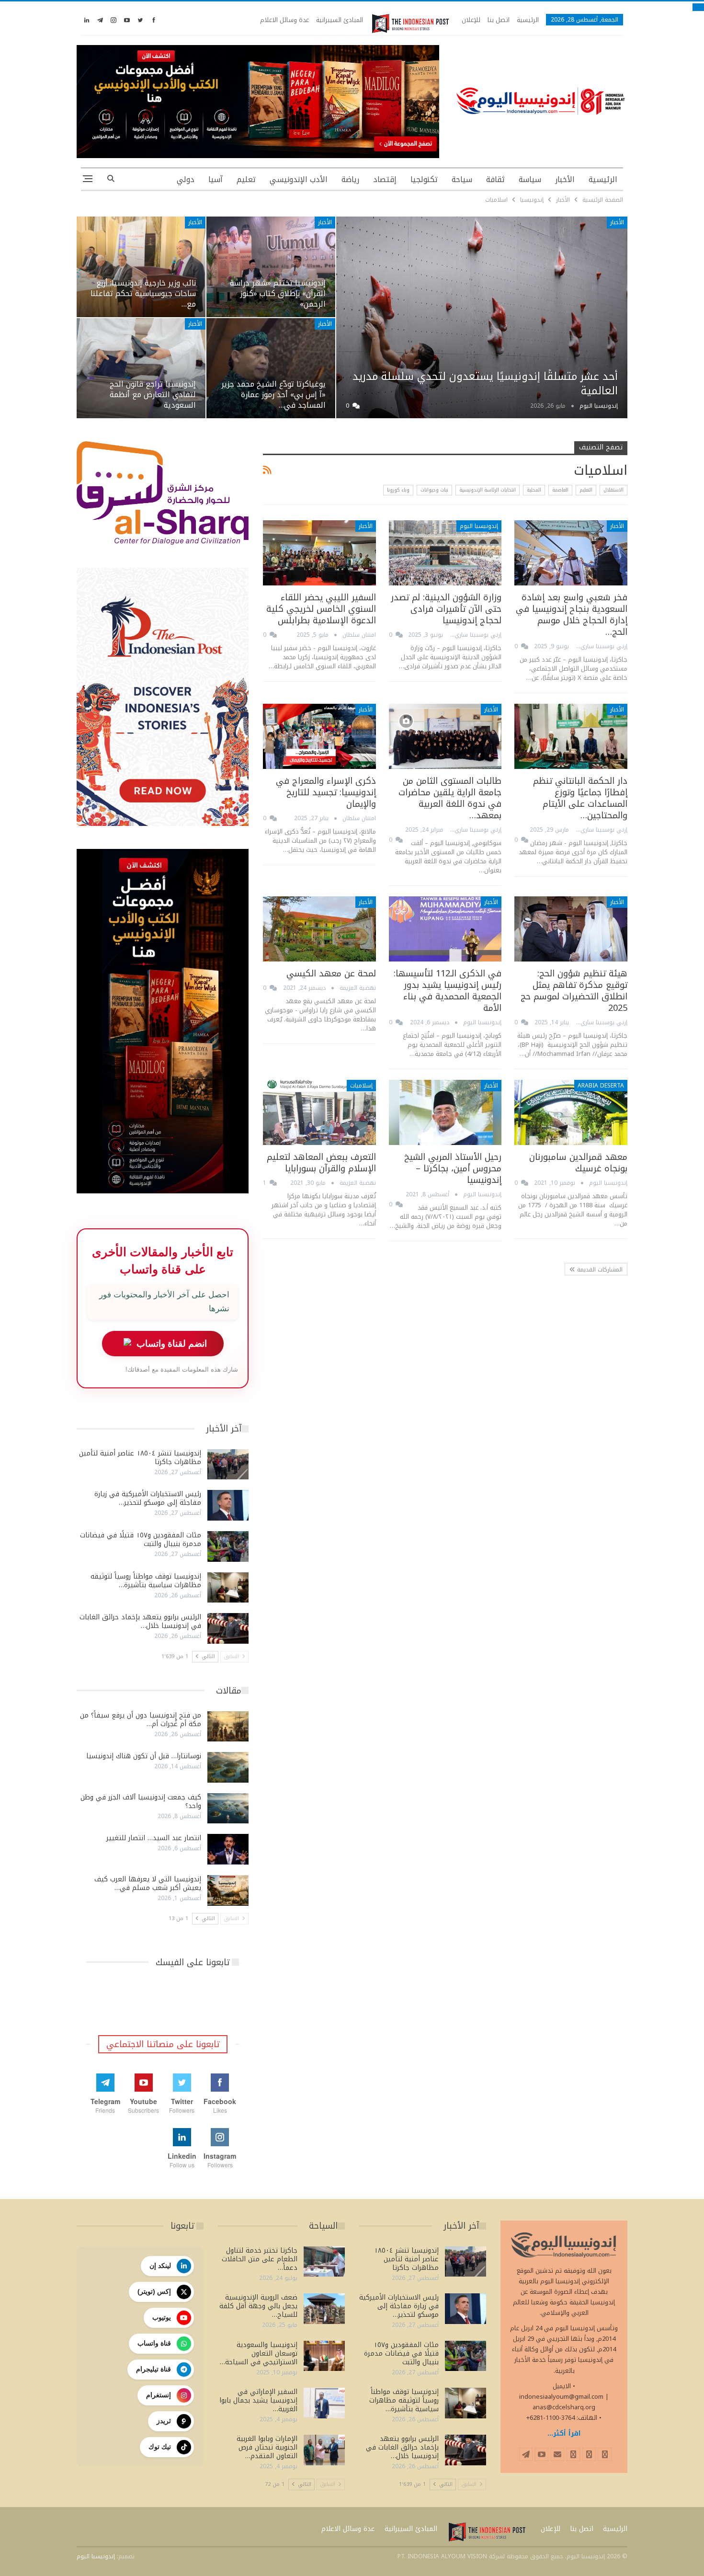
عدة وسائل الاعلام (284, 20)
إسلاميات (361, 1086)
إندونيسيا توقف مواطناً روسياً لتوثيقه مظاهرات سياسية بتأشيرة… (146, 1581)
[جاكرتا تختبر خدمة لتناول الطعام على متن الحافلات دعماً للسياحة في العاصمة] (324, 2262)
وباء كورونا (398, 490)
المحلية (534, 490)
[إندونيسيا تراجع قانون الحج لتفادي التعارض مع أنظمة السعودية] (141, 368)
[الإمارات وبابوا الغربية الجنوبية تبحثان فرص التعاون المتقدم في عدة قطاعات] (324, 2450)
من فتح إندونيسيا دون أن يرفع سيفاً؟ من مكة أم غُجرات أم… (141, 1720)
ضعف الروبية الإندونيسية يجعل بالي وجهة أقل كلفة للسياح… (258, 2306)
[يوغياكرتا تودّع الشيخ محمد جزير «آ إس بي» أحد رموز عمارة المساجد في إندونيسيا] (271, 368)
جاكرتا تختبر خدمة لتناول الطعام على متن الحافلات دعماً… (260, 2259)
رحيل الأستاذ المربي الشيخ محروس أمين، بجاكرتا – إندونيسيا (453, 1168)
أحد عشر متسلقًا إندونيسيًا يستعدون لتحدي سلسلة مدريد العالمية (485, 384)
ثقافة (495, 179)
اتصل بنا (499, 20)
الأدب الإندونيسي (299, 179)
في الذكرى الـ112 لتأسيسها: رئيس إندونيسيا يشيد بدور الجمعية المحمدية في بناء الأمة (448, 991)
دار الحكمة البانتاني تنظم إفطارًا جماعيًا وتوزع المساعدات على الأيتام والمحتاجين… (580, 798)
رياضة (350, 179)
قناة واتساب (154, 2343)
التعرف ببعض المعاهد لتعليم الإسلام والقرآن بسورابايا (321, 1163)
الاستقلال (613, 490)
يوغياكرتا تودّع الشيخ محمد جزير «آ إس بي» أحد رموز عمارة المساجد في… (273, 395)
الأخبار (565, 179)
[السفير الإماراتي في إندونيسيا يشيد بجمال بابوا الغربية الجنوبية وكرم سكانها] (324, 2403)
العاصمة (560, 490)
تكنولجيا (424, 179)
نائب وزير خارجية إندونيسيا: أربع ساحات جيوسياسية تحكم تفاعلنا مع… (143, 294)
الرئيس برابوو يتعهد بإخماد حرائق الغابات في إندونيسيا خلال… (140, 1621)
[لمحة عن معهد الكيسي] (319, 929)
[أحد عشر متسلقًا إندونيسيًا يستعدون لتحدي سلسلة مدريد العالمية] (482, 317)
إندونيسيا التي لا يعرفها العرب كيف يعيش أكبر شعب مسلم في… (148, 1883)
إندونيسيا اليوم (479, 526)
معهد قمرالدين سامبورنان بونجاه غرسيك (578, 1163)
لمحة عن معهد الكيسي (331, 973)
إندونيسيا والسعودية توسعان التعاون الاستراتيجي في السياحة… (259, 2353)
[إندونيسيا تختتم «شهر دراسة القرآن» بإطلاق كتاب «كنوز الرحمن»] (271, 267)
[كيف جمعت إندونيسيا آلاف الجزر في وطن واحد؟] (228, 1809)
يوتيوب (162, 2317)
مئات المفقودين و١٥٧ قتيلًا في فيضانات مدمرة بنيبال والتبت (141, 1540)
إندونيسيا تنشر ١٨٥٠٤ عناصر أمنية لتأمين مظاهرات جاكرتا (140, 1458)
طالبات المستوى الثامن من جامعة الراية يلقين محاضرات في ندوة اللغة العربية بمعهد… (450, 798)
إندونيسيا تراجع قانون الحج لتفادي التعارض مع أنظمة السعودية (153, 395)
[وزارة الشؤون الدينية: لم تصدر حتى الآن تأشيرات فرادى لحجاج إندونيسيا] (445, 553)
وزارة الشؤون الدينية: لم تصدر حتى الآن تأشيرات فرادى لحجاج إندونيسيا (446, 609)
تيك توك (160, 2447)
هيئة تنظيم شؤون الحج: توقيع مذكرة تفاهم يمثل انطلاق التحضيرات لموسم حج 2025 (574, 991)
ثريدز (164, 2421)
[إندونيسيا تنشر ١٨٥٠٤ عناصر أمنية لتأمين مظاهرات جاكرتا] (228, 1465)
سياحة (462, 179)
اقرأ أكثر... (564, 2433)
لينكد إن (160, 2266)
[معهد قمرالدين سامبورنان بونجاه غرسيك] (571, 1113)
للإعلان (471, 20)
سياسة (530, 179)
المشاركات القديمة (599, 1270)
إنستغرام (159, 2395)
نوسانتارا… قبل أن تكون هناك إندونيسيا (144, 1756)
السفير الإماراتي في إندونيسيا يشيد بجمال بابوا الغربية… (258, 2400)
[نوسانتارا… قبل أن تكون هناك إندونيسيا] (228, 1767)
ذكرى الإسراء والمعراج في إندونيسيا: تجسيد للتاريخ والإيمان (326, 792)
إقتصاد (385, 179)
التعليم (586, 490)
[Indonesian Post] (410, 23)
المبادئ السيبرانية (340, 20)
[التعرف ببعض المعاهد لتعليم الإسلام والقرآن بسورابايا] (319, 1113)
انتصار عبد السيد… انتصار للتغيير (154, 1838)
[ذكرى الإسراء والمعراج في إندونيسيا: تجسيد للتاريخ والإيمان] (319, 737)
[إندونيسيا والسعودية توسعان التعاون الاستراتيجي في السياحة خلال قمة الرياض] (324, 2356)
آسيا (216, 179)
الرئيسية (528, 20)
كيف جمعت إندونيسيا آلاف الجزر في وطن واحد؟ (141, 1802)
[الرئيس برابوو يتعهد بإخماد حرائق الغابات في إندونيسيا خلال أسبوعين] (228, 1628)
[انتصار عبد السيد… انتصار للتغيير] (228, 1849)
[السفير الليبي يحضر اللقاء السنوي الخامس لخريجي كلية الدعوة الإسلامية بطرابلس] (319, 553)
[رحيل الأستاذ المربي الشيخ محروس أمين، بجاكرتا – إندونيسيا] (445, 1113)
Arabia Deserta (601, 1086)
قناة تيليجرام (153, 2369)
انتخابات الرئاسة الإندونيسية (488, 490)
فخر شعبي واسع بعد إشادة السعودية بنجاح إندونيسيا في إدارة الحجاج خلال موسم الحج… (572, 615)
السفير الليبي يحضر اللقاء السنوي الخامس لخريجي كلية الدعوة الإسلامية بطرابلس (321, 609)
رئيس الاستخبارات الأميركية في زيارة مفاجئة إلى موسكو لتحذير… (148, 1498)
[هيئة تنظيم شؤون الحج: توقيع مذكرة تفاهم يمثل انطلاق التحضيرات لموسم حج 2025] (571, 929)
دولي (186, 179)
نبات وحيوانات (434, 490)
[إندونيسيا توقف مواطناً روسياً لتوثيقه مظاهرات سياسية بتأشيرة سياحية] (228, 1588)
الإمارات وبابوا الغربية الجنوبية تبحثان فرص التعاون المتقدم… (267, 2447)
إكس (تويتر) (154, 2291)
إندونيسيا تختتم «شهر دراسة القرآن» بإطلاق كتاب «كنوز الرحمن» (278, 294)
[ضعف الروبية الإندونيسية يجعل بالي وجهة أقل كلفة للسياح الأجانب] (324, 2309)
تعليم (246, 179)
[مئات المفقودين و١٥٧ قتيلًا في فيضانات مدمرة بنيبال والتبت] (228, 1546)
